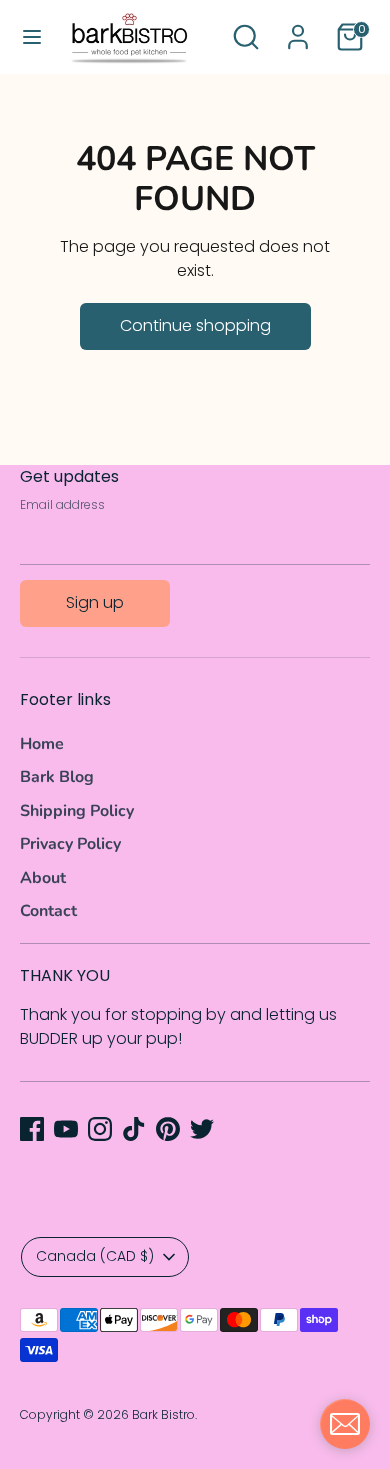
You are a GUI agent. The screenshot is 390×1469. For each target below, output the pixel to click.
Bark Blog (57, 777)
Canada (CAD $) (95, 1256)
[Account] (298, 28)
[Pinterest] (168, 1129)
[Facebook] (32, 1129)
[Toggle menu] (32, 37)
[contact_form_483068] (345, 1424)
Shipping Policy (77, 811)
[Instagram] (100, 1129)
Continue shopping (195, 325)
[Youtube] (66, 1129)
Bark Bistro (163, 1414)
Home (42, 744)
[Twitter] (202, 1129)
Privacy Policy (70, 844)
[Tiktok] (134, 1129)
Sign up (95, 602)
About (43, 878)
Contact (48, 911)
